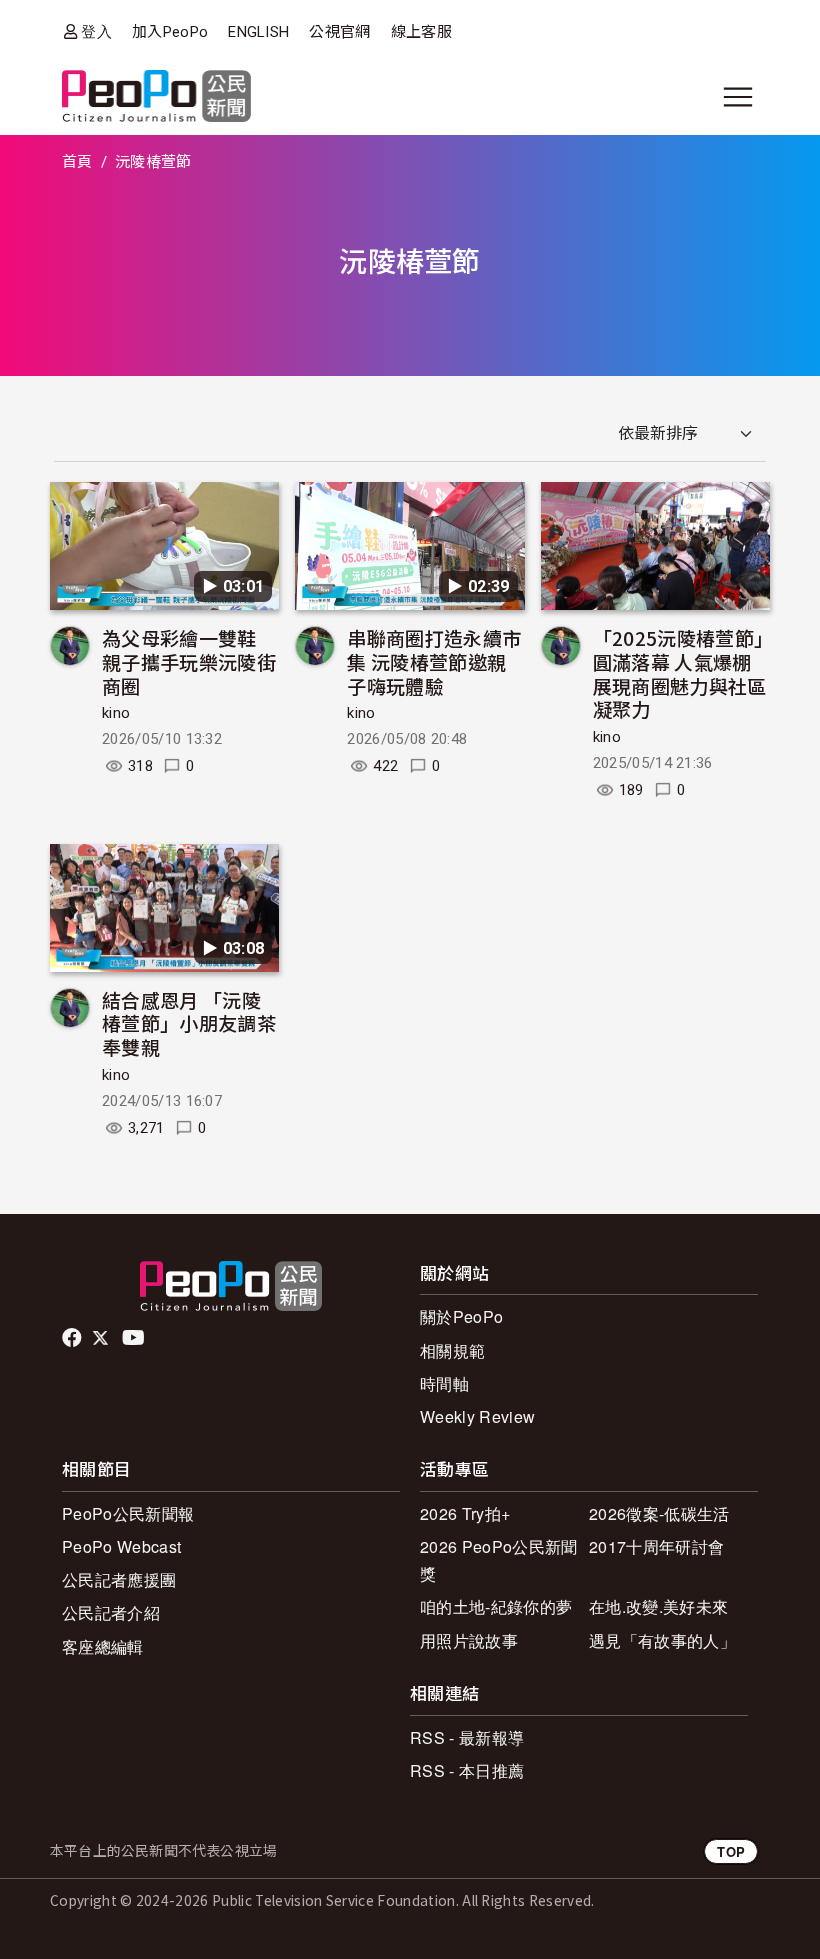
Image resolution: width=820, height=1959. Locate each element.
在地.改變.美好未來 (658, 1606)
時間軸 (444, 1383)
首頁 (77, 162)
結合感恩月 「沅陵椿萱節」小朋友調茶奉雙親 (189, 1023)
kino (116, 713)
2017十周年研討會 (656, 1546)
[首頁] (156, 97)
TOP (731, 1851)
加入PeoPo (170, 32)
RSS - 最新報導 (467, 1737)
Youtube (135, 1338)
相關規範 (452, 1350)
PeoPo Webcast (121, 1546)
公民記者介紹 (111, 1612)
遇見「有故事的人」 (662, 1640)
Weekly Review (477, 1416)
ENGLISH (258, 32)
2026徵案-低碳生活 (659, 1513)
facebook (73, 1338)
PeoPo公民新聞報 (128, 1513)
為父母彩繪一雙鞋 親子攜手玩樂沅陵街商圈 (189, 661)
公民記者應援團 (119, 1579)
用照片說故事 (469, 1640)
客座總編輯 (103, 1646)
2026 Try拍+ (465, 1513)
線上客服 (421, 32)
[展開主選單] (738, 97)
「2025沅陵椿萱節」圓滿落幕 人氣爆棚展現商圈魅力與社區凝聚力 (680, 673)
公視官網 (339, 32)
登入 (96, 31)
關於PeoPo (461, 1316)
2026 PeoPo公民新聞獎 (498, 1560)
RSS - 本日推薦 (467, 1770)
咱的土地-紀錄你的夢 (496, 1606)
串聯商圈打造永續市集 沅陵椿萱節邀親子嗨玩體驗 (434, 661)
